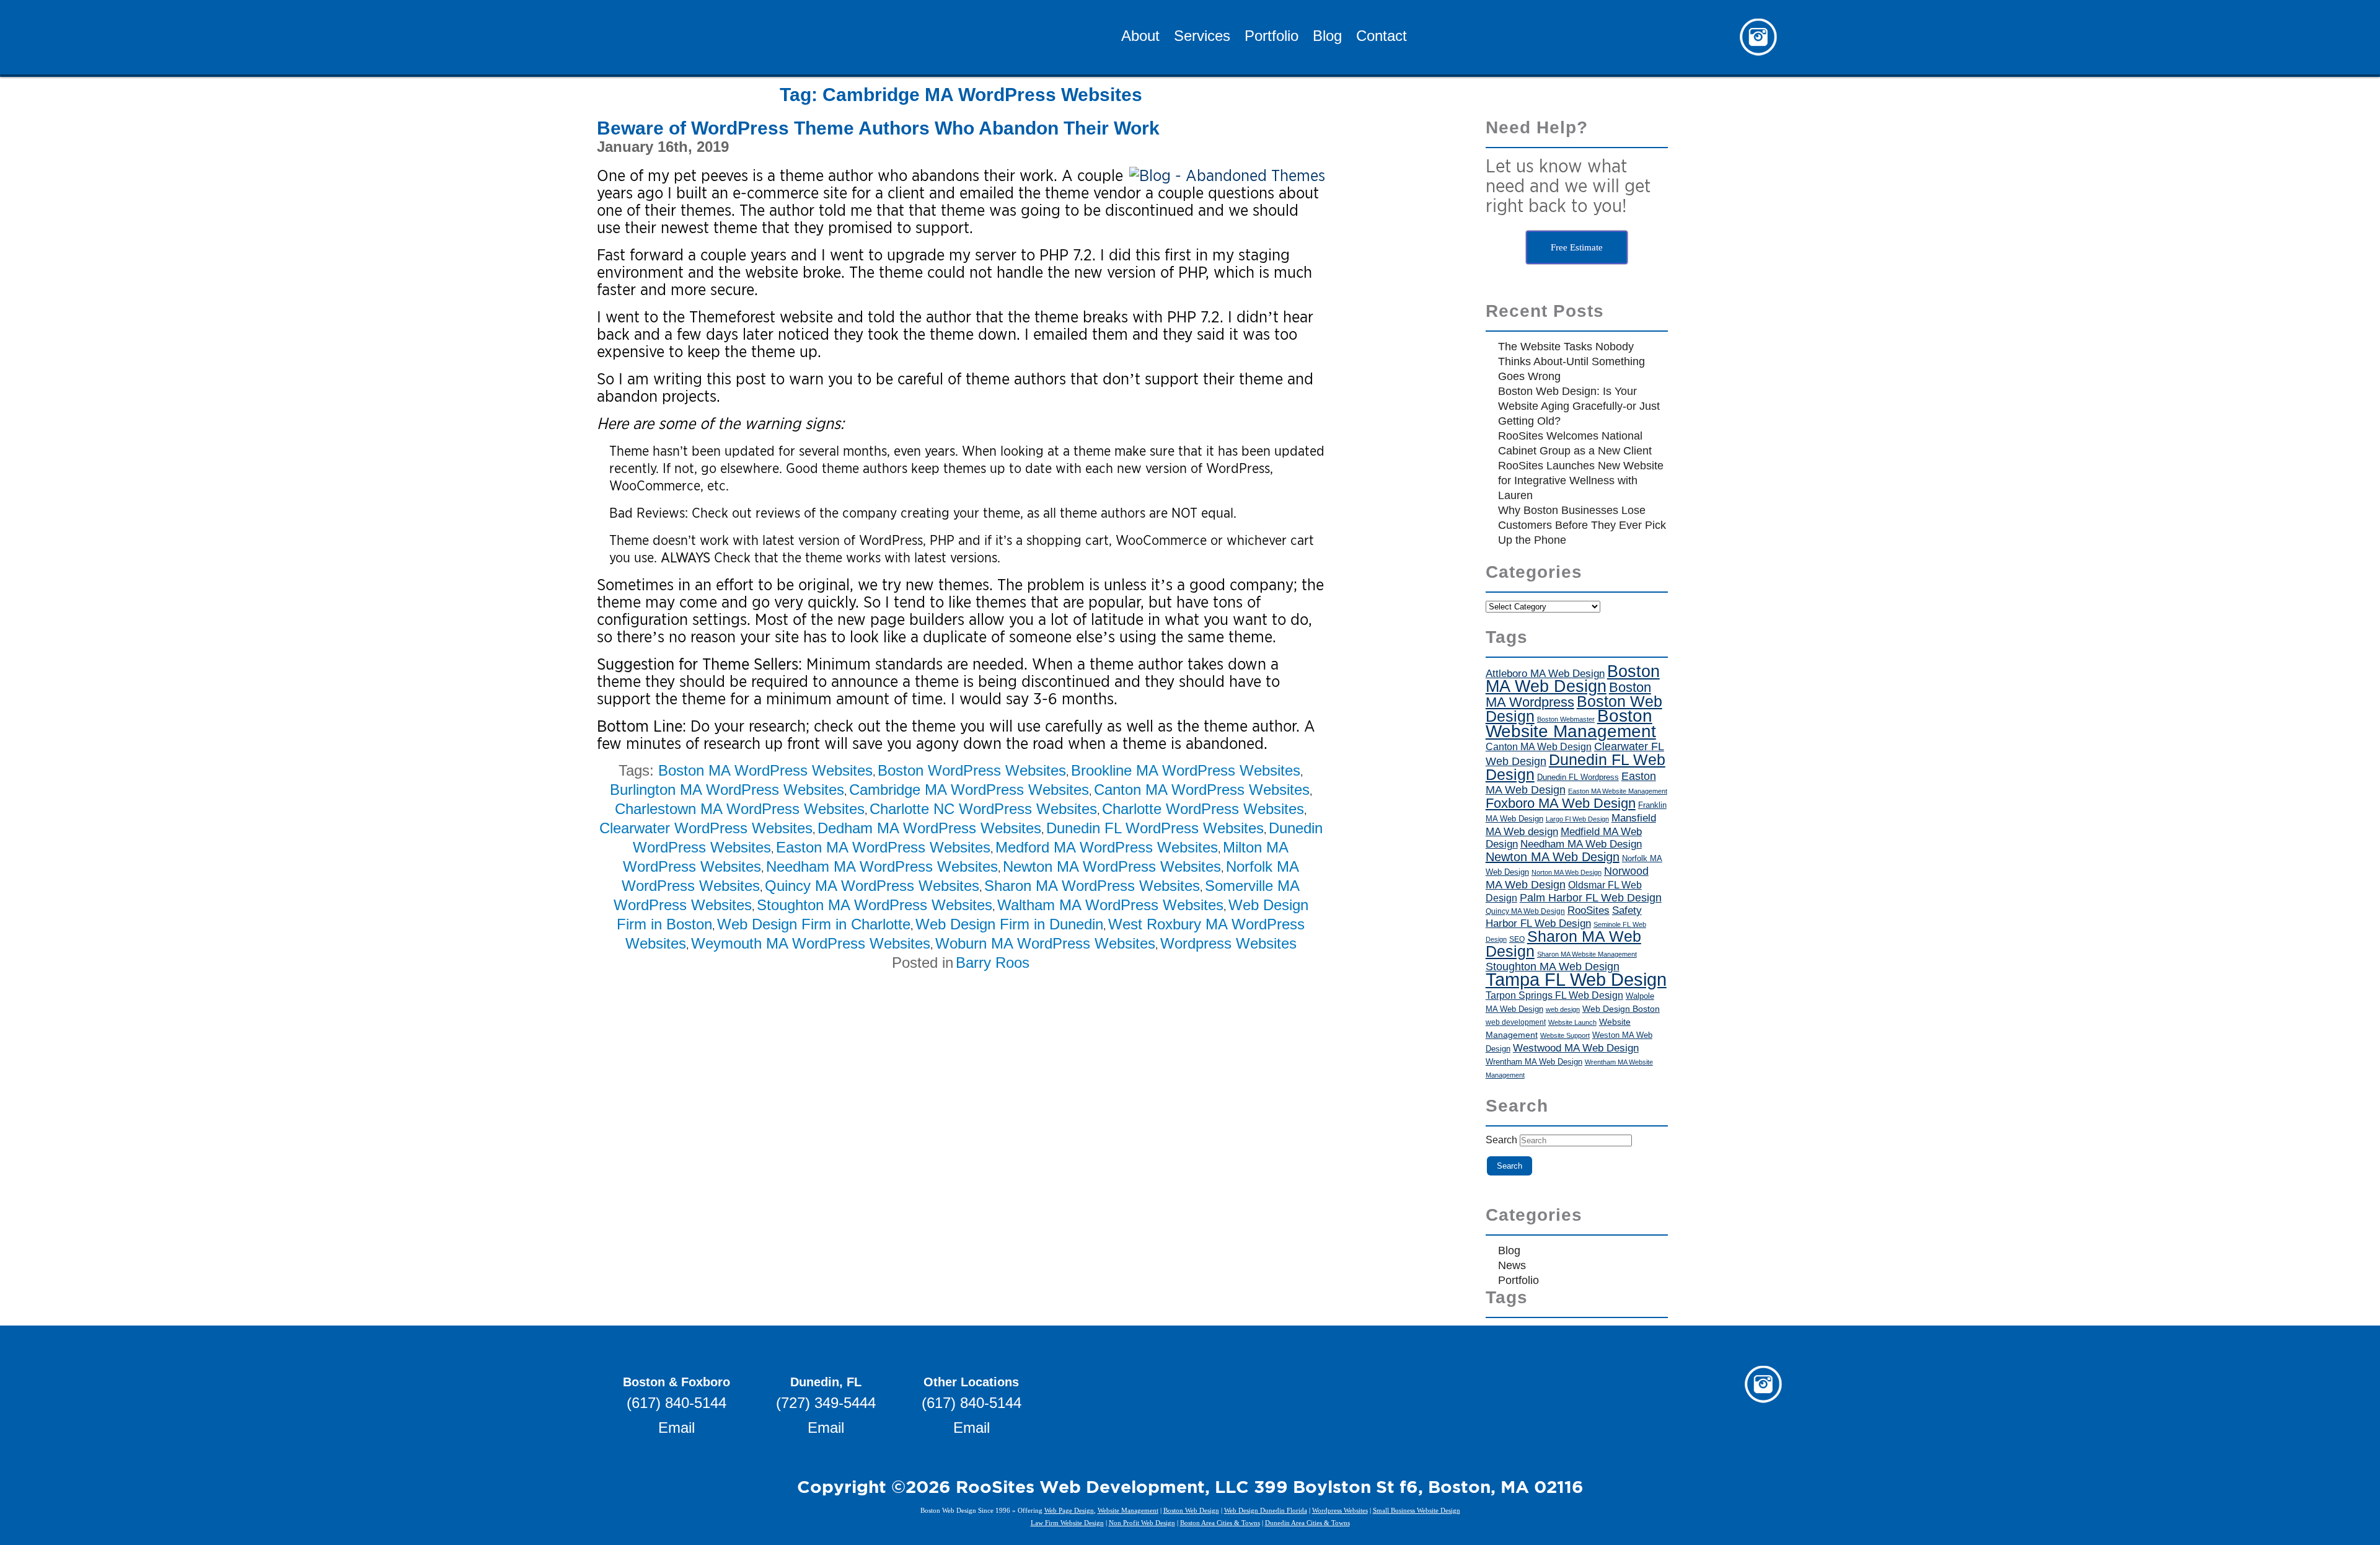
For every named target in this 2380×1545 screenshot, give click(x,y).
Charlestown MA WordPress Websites (740, 809)
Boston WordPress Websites (972, 770)
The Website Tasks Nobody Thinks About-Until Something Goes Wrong (1571, 361)
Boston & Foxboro (677, 1382)
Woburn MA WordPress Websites (1045, 943)
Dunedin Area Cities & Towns (1307, 1523)
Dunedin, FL (826, 1382)
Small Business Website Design (1417, 1510)
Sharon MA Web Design (1563, 944)
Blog (1327, 38)
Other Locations (971, 1382)
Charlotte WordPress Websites (1203, 809)
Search (1501, 1140)
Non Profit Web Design (1142, 1523)
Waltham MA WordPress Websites (1110, 905)
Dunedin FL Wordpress (1578, 777)
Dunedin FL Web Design (1576, 767)
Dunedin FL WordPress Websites (1155, 828)
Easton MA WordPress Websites (883, 847)
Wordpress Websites (1228, 943)
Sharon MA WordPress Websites (1092, 886)
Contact (1382, 38)
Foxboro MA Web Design (1561, 803)
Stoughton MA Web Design (1553, 967)
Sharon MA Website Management (1587, 954)
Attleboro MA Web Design (1545, 674)
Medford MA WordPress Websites (1107, 847)
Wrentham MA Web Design (1534, 1062)
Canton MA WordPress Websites (1202, 790)
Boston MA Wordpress (1568, 695)
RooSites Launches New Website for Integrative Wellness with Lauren (1581, 480)
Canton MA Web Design (1539, 747)
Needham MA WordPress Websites (882, 866)
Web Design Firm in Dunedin (1009, 924)
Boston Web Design (1191, 1510)
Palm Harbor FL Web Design (1591, 897)
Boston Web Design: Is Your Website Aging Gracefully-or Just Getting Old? (1579, 406)
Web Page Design (1069, 1510)
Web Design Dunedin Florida (1266, 1510)
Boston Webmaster (1566, 719)
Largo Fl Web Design (1577, 819)
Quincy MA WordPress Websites (872, 886)
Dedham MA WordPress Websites (929, 828)
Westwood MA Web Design (1576, 1048)
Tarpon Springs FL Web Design (1554, 995)
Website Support (1565, 1035)
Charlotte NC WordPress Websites (983, 809)
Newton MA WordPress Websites (1112, 866)
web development (1516, 1022)
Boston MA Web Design (1573, 679)
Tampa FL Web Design (1576, 979)
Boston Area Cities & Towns (1220, 1523)
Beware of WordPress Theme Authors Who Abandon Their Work (878, 128)
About (1140, 38)
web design (1563, 1009)
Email (677, 1428)
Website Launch (1572, 1022)
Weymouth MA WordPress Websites (811, 943)
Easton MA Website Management (1618, 791)
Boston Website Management (1571, 724)
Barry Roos (993, 963)
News (1512, 1265)
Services (1202, 38)
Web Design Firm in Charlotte (814, 924)
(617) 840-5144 (677, 1403)
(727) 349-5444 (826, 1403)
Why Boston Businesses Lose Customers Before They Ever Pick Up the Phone (1582, 525)
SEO (1517, 939)
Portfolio (1272, 38)
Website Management (1128, 1510)
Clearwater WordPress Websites (706, 828)
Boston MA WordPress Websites (765, 770)
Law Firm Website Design (1067, 1523)
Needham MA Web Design (1581, 844)
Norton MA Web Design (1567, 872)
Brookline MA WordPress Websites (1186, 770)
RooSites (1589, 910)
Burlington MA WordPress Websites (727, 790)
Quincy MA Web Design (1525, 911)
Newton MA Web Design (1553, 857)
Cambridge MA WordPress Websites (969, 790)
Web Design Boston (1621, 1009)
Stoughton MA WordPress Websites (875, 905)
